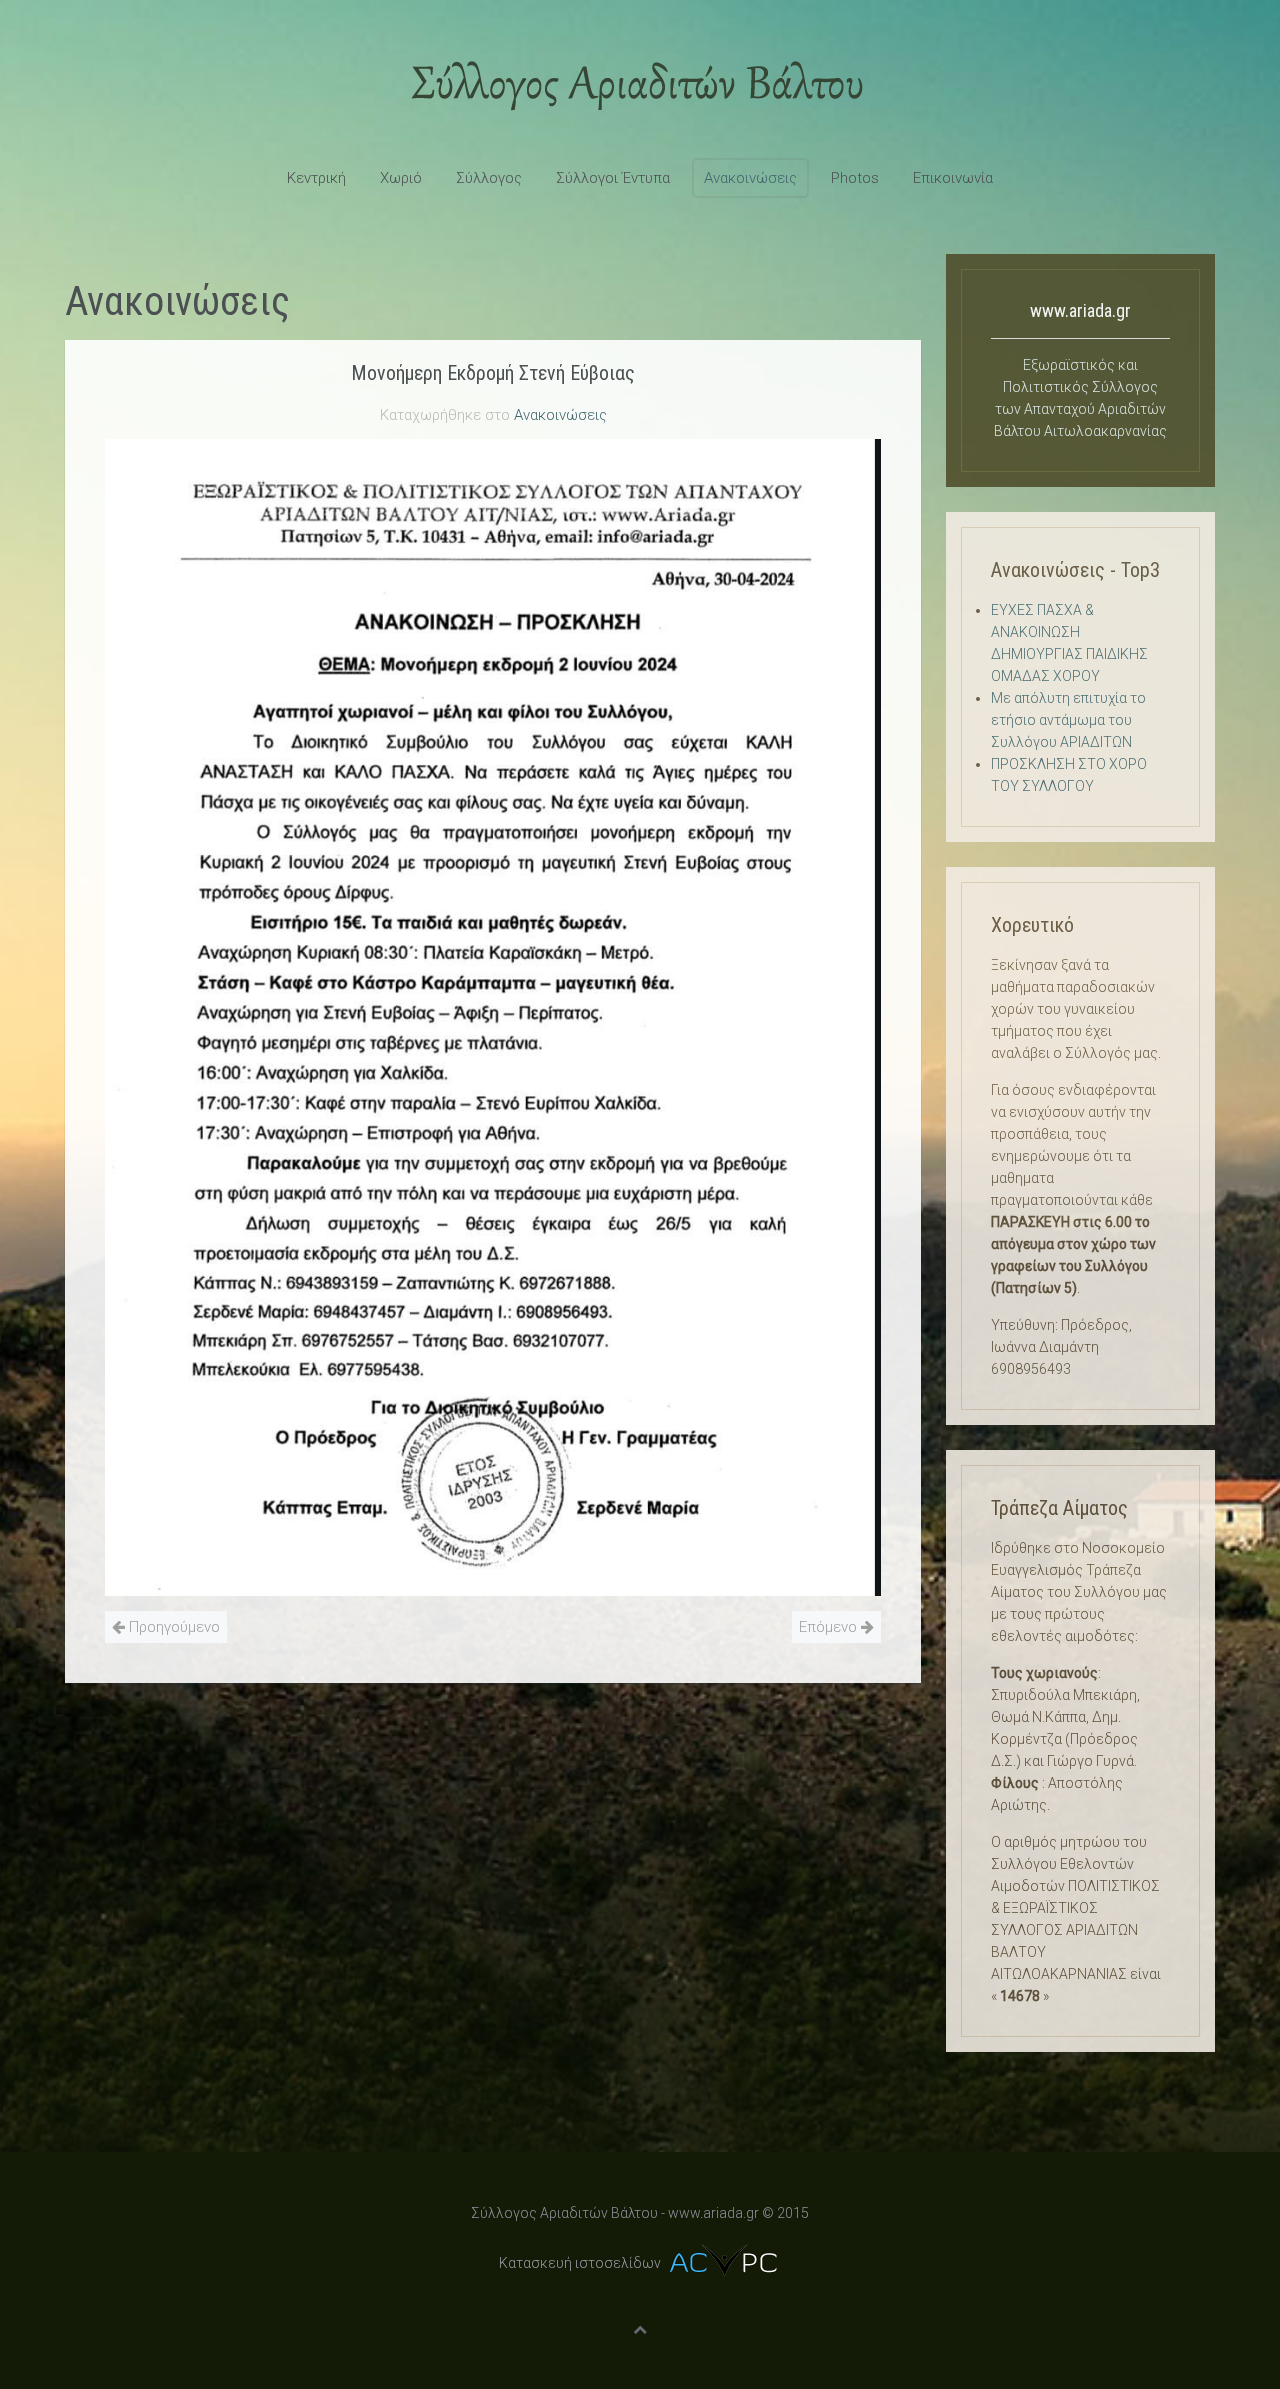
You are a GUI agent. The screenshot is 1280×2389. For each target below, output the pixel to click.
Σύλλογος (489, 178)
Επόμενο (830, 1627)
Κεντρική (316, 178)
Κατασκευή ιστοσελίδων (580, 2263)
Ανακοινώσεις (750, 178)
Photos (855, 178)
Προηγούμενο (172, 1627)
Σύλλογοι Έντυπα (613, 178)
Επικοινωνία (953, 178)
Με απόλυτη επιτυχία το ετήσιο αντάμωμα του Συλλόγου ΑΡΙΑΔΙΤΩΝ (1068, 720)
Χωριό (401, 178)
